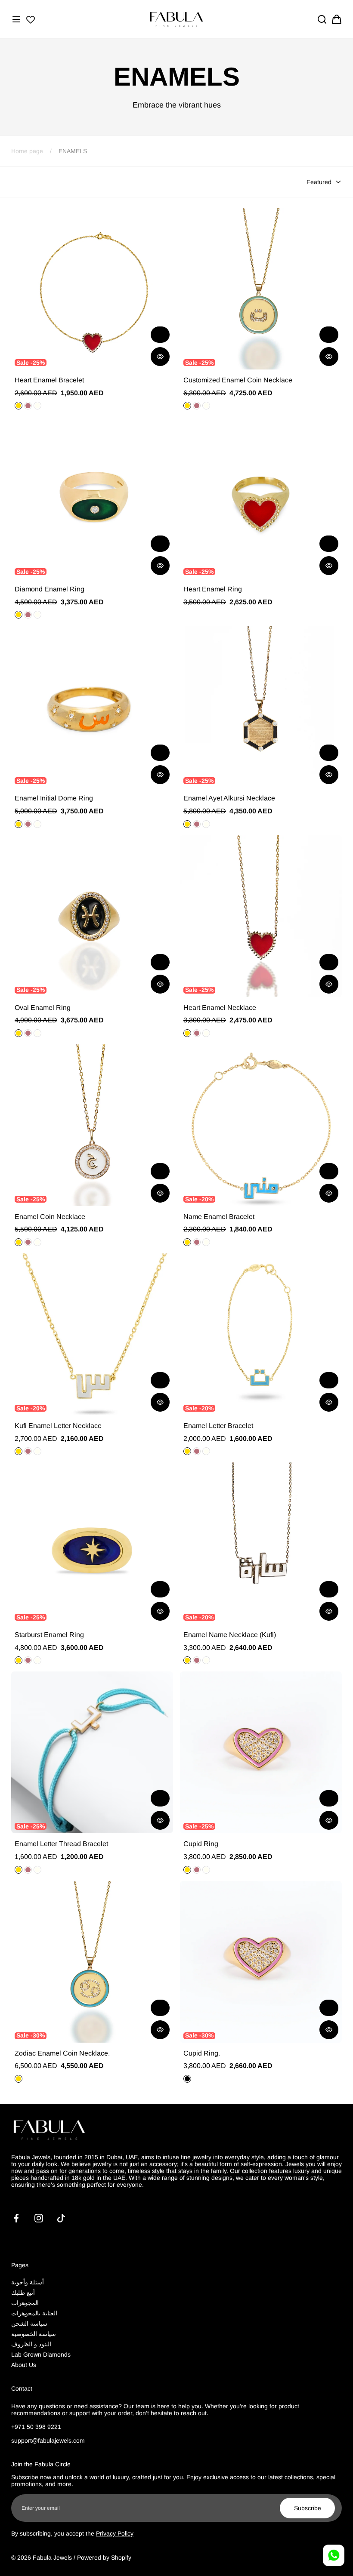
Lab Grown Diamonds (41, 2354)
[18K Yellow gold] (19, 1033)
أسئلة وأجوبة (28, 2282)
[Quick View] (160, 357)
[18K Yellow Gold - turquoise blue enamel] (187, 2079)
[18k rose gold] (28, 615)
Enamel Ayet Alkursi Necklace (229, 798)
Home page (27, 151)
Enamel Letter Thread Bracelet (61, 1844)
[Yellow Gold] (187, 824)
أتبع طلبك (23, 2293)
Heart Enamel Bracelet (49, 380)
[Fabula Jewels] (176, 19)
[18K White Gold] (37, 406)
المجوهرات (25, 2303)
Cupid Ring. (202, 2053)
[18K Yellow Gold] (19, 406)
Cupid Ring (201, 1844)
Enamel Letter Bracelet (218, 1426)
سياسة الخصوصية (34, 2334)
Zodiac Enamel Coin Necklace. (62, 2053)
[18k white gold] (37, 615)
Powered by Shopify (104, 2558)
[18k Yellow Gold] (187, 1242)
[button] (16, 19)
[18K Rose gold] (197, 1451)
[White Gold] (206, 824)
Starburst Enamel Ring (49, 1635)
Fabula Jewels (52, 2558)
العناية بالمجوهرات (34, 2313)
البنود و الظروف (31, 2344)
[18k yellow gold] (19, 615)
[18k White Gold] (206, 1242)
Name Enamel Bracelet (219, 1217)
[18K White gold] (206, 1451)
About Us (24, 2365)
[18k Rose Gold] (197, 1242)
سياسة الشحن (29, 2324)
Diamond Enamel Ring (50, 589)
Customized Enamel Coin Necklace (238, 380)
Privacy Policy (115, 2533)
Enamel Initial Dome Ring (54, 798)
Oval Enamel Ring (43, 1008)
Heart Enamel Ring (213, 589)
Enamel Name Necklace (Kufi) (230, 1635)
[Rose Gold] (197, 824)
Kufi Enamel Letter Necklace (58, 1426)
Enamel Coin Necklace (50, 1217)
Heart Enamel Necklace (220, 1008)
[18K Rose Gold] (28, 406)
